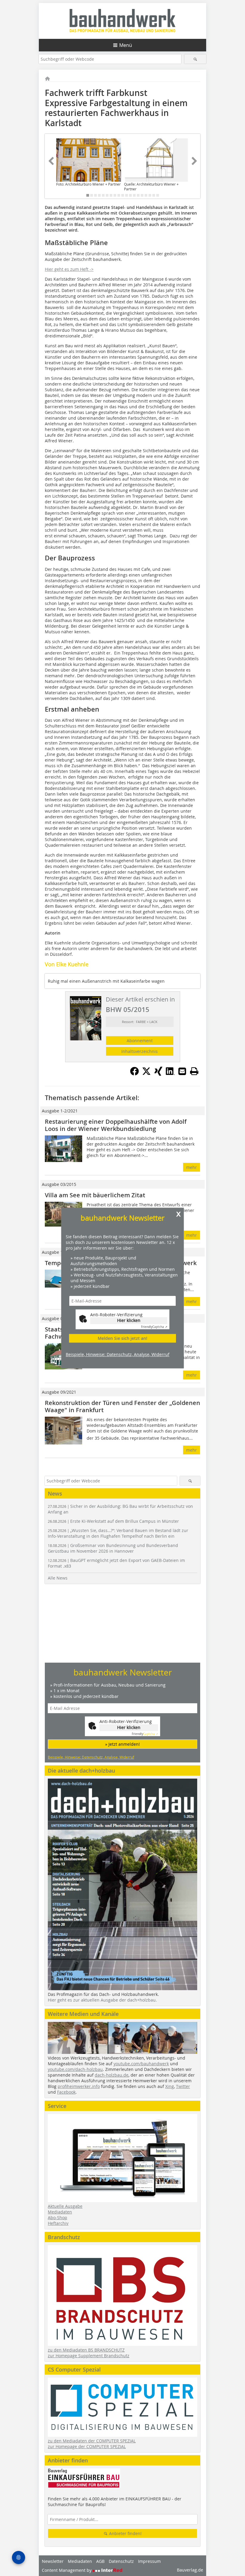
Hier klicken (129, 1321)
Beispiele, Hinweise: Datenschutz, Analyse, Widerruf (118, 1354)
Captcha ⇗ (154, 1327)
